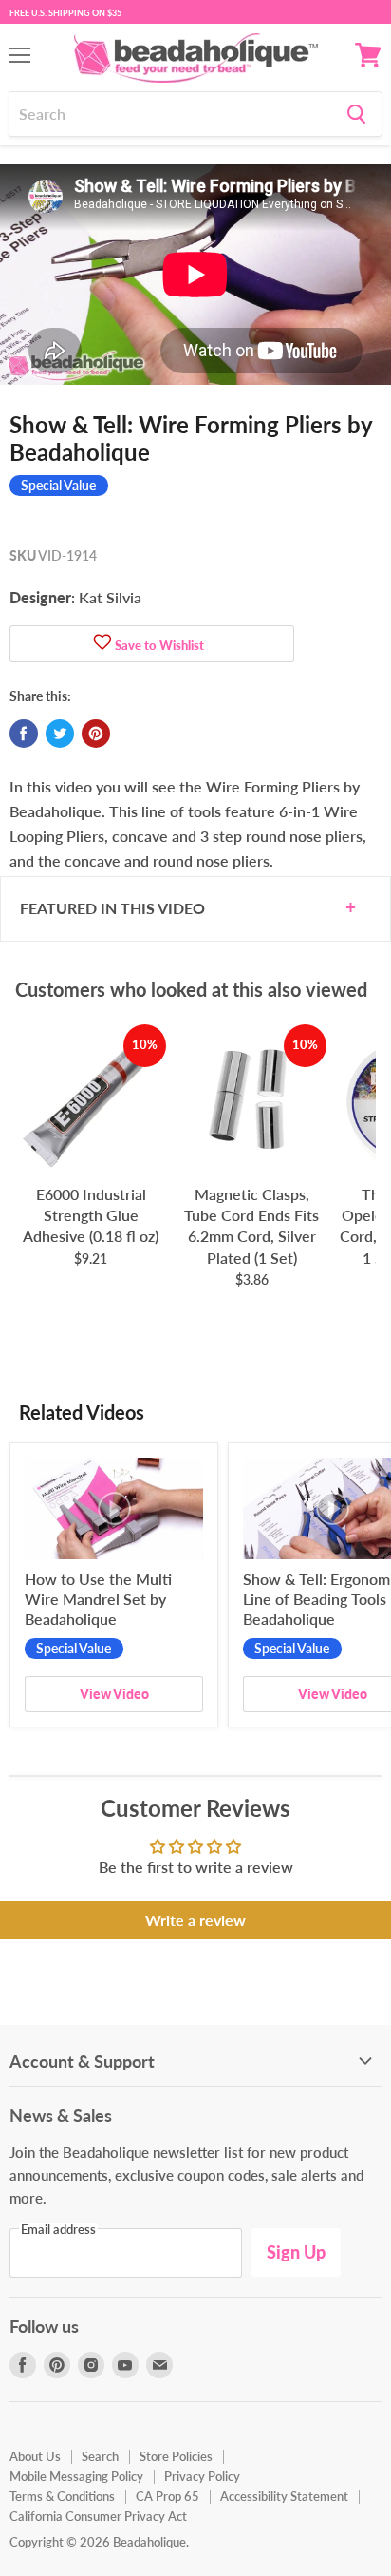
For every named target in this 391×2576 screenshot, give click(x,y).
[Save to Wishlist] (102, 644)
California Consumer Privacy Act (98, 2516)
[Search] (356, 114)
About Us (35, 2456)
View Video (114, 1694)
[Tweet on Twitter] (60, 734)
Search (100, 2456)
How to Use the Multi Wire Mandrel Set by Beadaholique (98, 1599)
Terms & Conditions (62, 2496)
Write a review (195, 1920)
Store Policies (176, 2456)
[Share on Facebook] (24, 734)
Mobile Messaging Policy (76, 2476)
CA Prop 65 (168, 2496)
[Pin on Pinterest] (96, 734)
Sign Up (296, 2252)
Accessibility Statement (284, 2496)
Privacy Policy (202, 2476)
